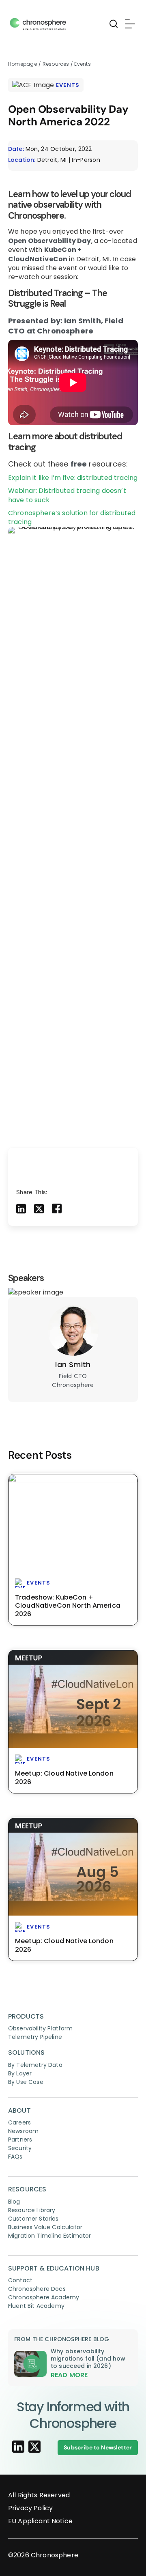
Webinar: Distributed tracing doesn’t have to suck (67, 495)
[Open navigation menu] (129, 24)
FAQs (15, 2157)
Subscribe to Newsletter (98, 2447)
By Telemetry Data (35, 2065)
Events (82, 64)
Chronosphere (55, 2555)
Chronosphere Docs (37, 2289)
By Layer (20, 2073)
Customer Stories (33, 2219)
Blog (14, 2202)
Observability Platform (41, 2028)
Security (20, 2148)
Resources (57, 64)
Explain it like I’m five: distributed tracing (73, 478)
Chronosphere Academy (44, 2297)
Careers (19, 2122)
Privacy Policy (30, 2508)
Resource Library (32, 2210)
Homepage (23, 64)
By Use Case (26, 2082)
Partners (20, 2139)
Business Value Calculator (45, 2227)
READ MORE (69, 2375)
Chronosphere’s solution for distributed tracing (72, 517)
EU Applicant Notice (40, 2521)
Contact (20, 2280)
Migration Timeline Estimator (49, 2236)
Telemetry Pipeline (35, 2037)
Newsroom (23, 2131)
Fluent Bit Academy (36, 2306)
